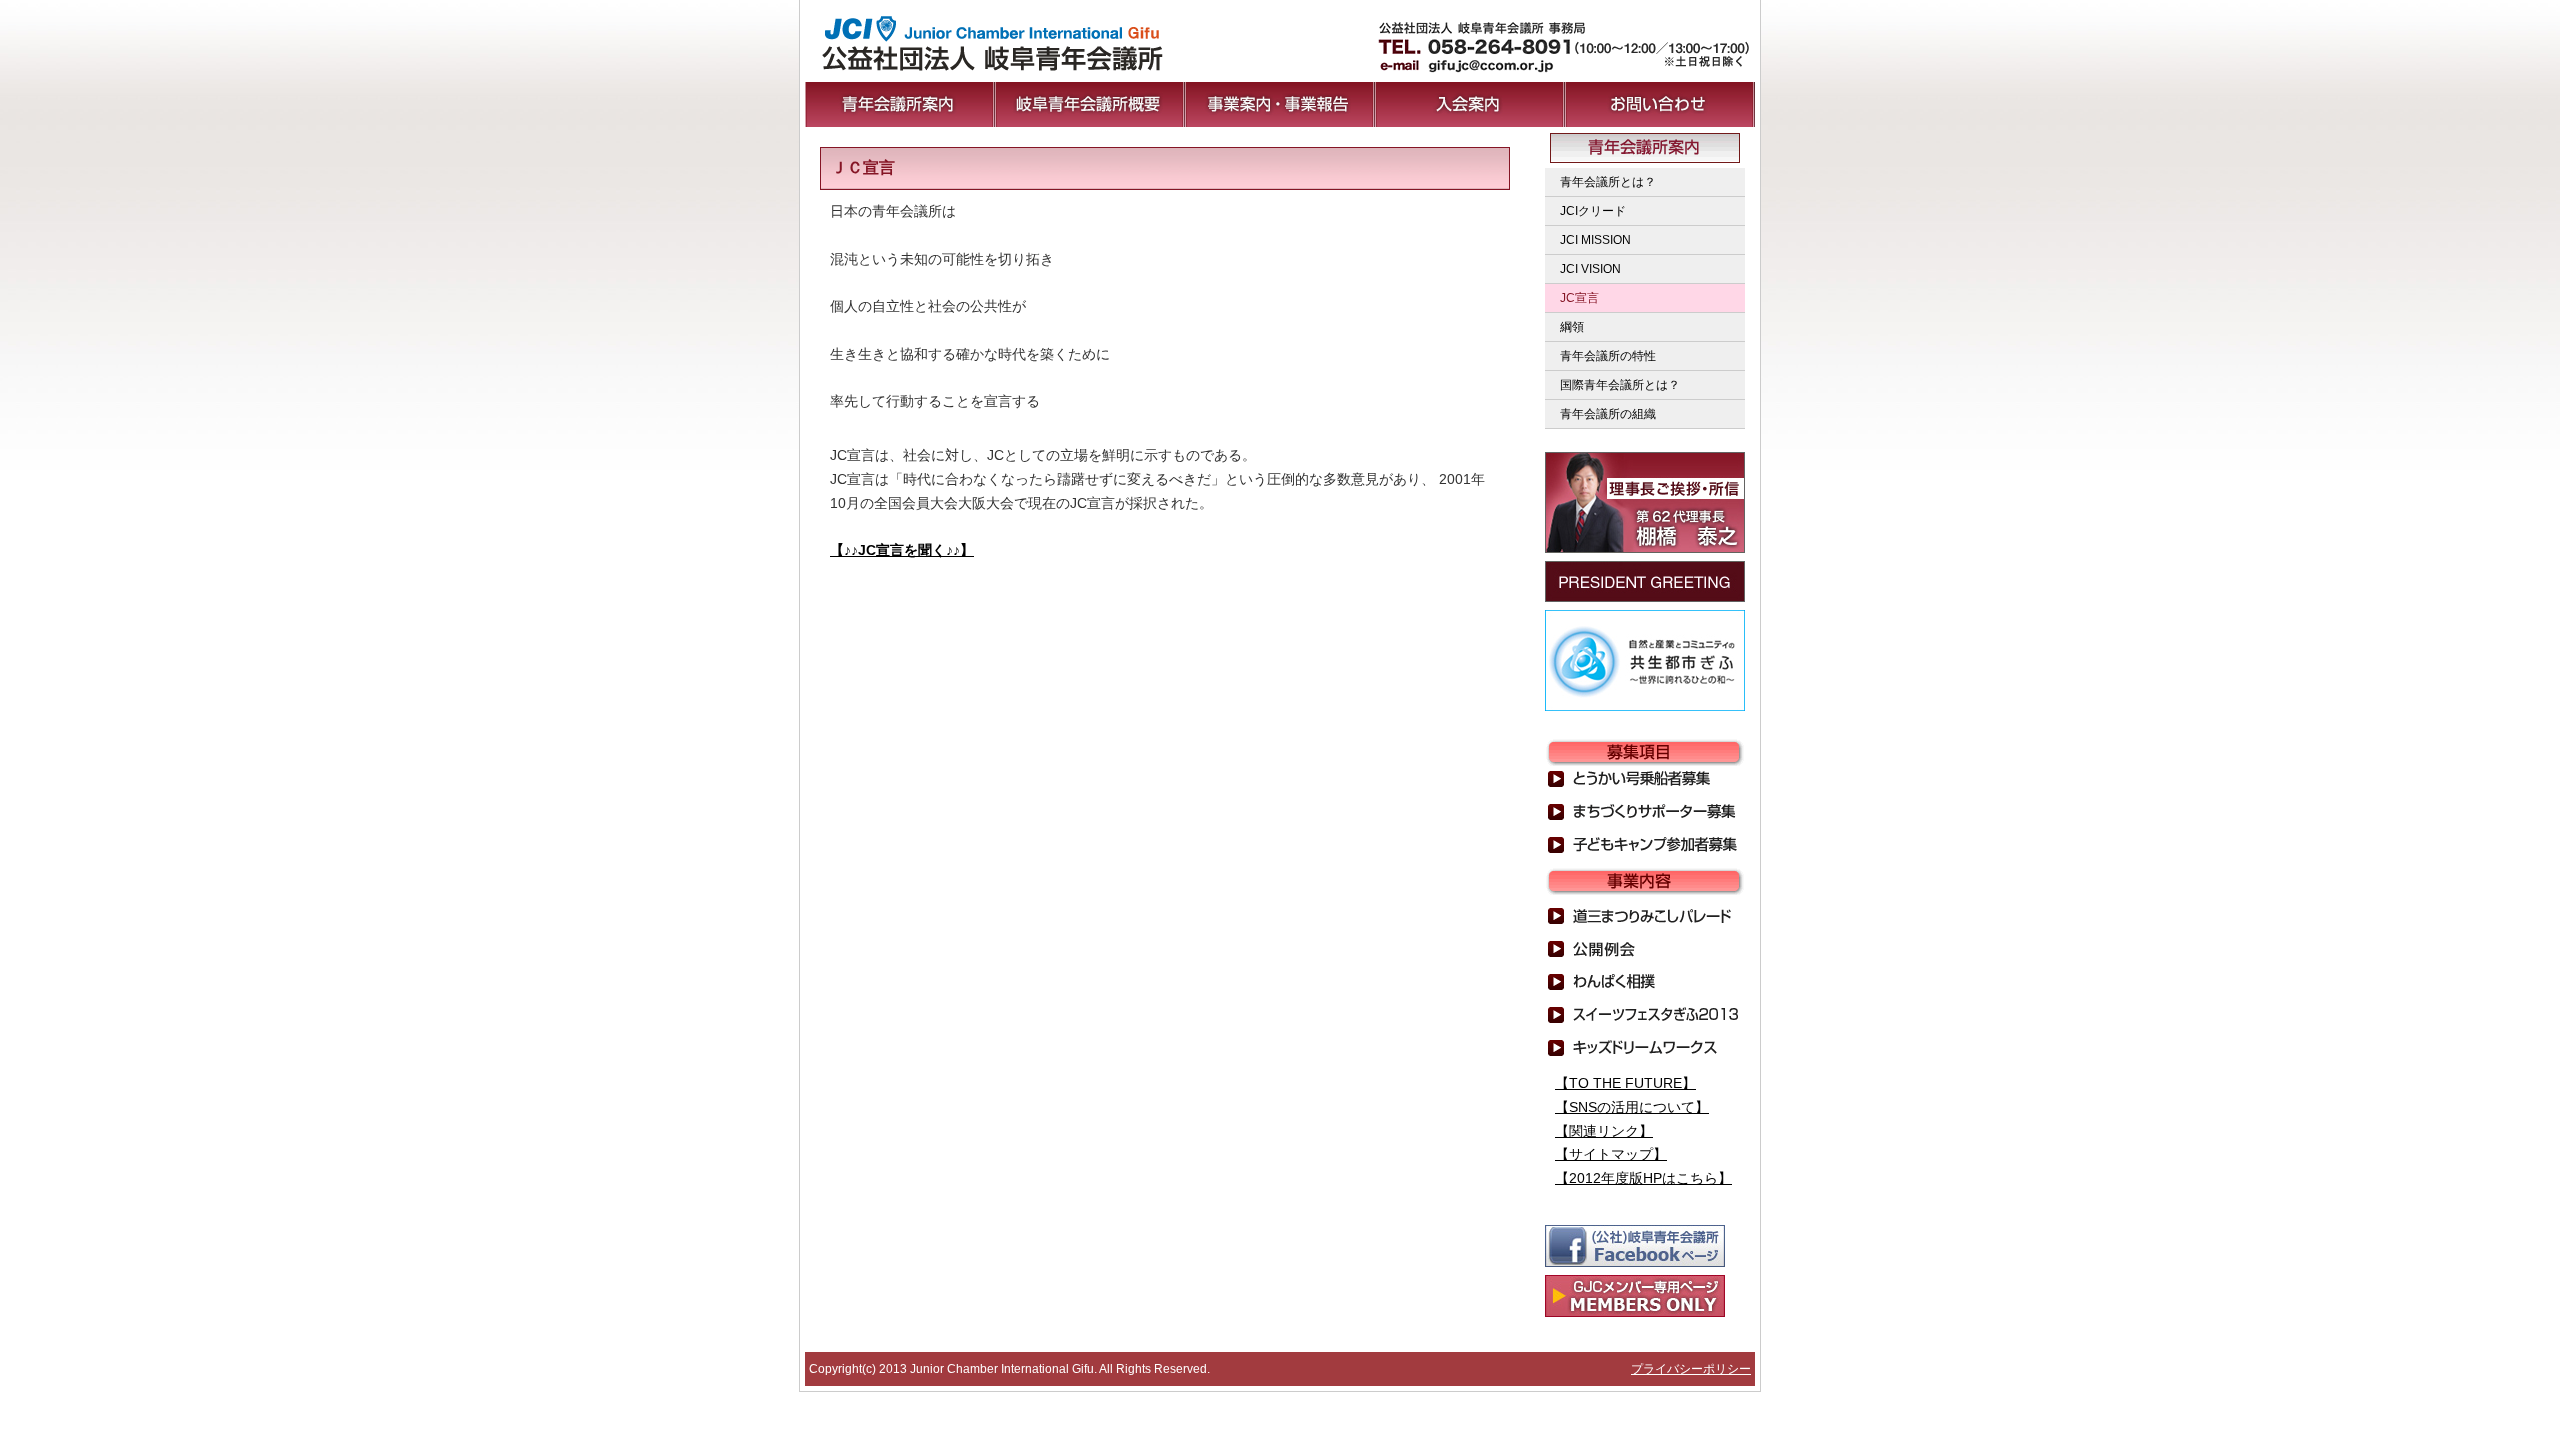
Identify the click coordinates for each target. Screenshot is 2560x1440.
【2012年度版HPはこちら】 (1643, 1178)
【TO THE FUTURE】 (1625, 1083)
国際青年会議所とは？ (1620, 385)
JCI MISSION (1595, 240)
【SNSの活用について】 (1632, 1107)
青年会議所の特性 (1608, 356)
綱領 (1572, 327)
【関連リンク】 (1604, 1131)
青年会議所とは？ (1608, 182)
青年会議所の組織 (1608, 414)
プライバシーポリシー (1691, 1369)
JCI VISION (1590, 269)
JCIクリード (1593, 211)
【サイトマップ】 (1611, 1154)
